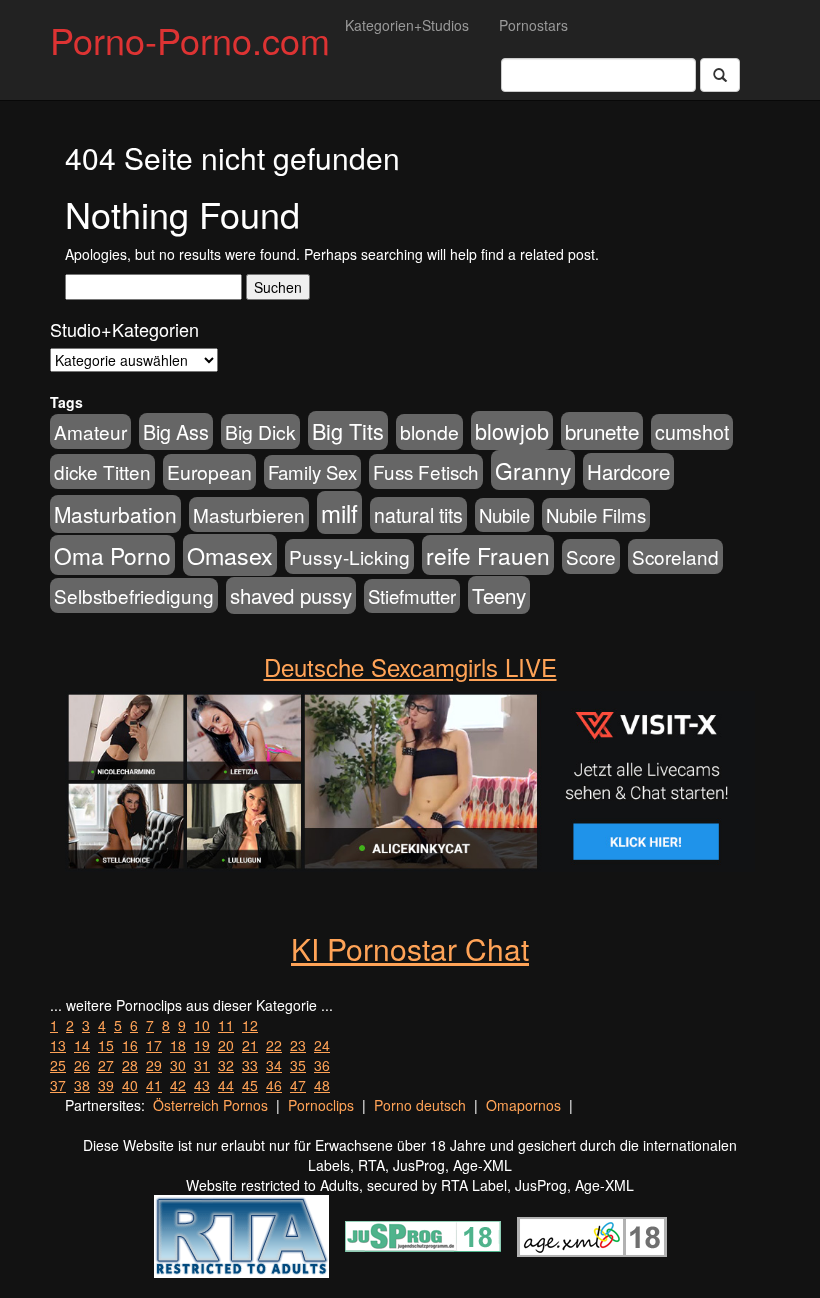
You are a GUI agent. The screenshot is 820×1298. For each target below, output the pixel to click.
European (209, 472)
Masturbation (115, 514)
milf (339, 512)
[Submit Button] (720, 75)
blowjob (512, 430)
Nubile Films (596, 515)
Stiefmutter (412, 596)
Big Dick (260, 431)
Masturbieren (249, 514)
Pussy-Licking (349, 556)
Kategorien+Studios (407, 25)
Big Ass (176, 431)
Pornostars (533, 25)
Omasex (230, 555)
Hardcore (628, 471)
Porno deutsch (420, 1105)
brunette (602, 431)
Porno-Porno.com (190, 39)
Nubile (504, 515)
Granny (533, 470)
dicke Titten (102, 471)
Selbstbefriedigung (134, 595)
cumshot (692, 432)
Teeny (499, 595)
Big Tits (348, 430)
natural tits (418, 515)
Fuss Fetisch (426, 471)
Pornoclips (321, 1105)
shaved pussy (291, 595)
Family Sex (312, 472)
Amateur (90, 431)
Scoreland (675, 556)
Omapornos (523, 1105)
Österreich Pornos (210, 1105)
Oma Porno (112, 555)
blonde (429, 432)
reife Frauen (488, 555)
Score (591, 556)
